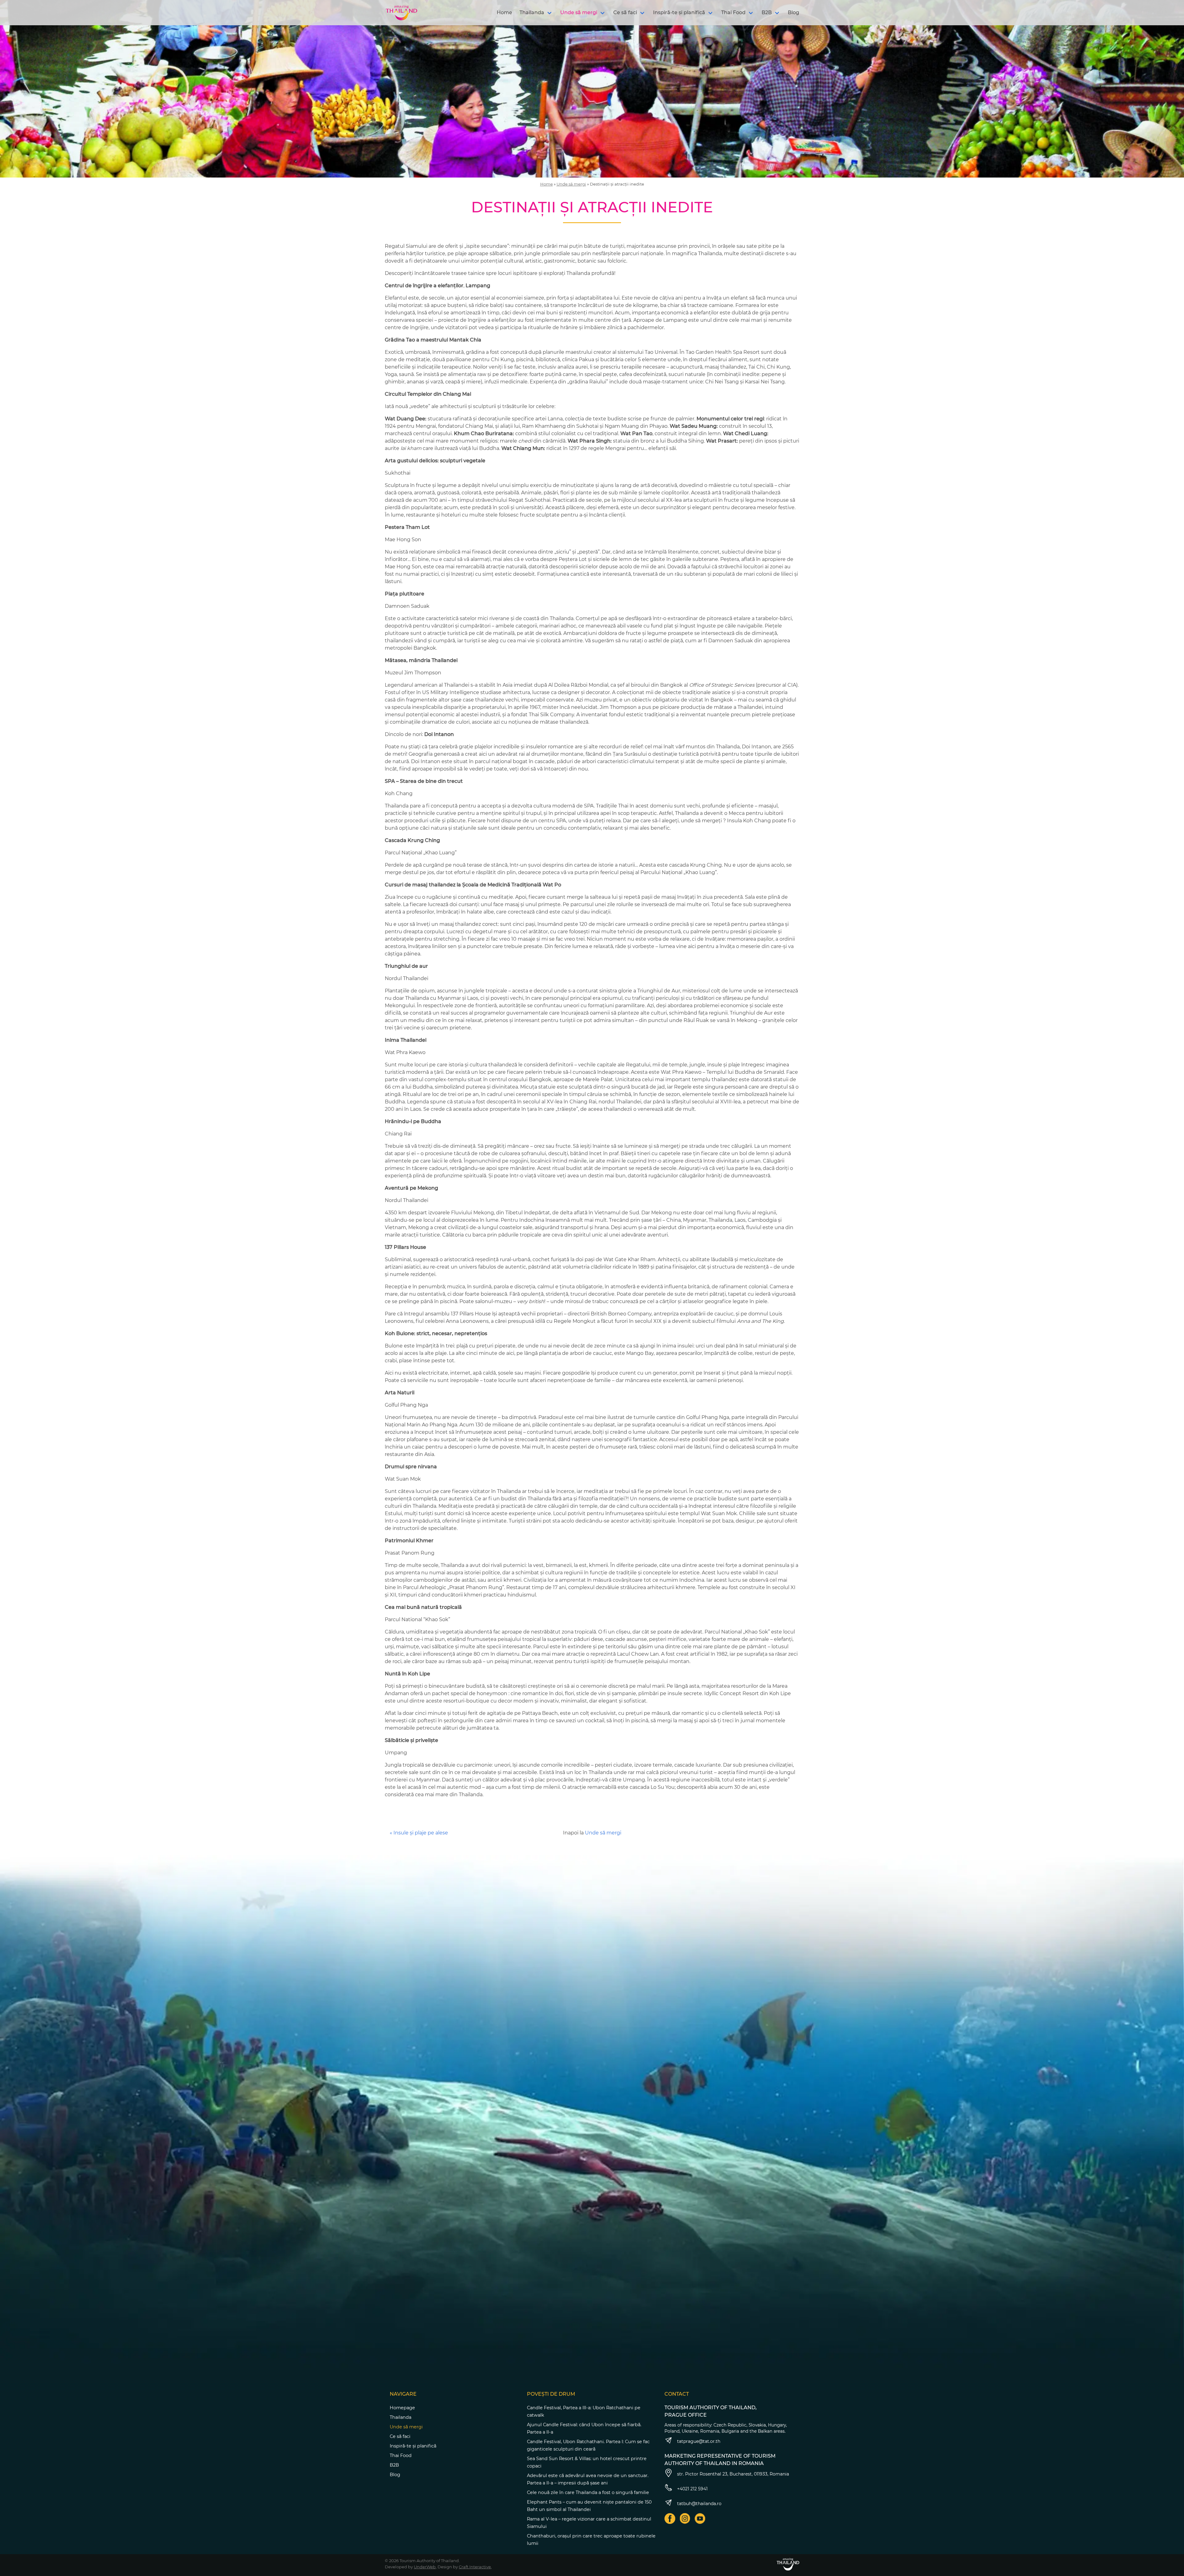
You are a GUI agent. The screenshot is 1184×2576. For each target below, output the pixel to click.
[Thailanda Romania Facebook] (670, 2519)
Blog (793, 12)
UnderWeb (425, 2567)
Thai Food (733, 12)
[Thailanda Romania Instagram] (685, 2519)
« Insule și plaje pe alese (419, 1833)
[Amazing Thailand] (401, 13)
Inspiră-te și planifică (679, 12)
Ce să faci (625, 12)
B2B (767, 12)
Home (504, 12)
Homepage (402, 2408)
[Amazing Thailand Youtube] (700, 2519)
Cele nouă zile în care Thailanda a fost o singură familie (588, 2492)
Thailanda (532, 12)
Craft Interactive (475, 2567)
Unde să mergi (579, 12)
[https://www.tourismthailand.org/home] (788, 2564)
